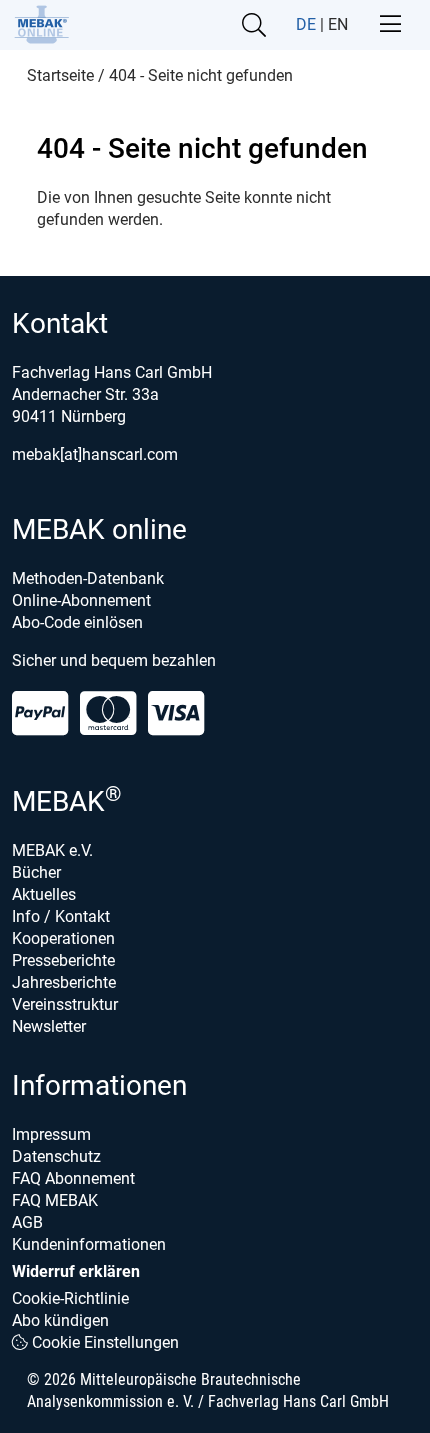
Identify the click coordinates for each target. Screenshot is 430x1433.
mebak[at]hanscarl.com (95, 454)
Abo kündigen (60, 1320)
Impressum (51, 1134)
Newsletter (49, 1026)
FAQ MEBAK (55, 1200)
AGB (27, 1222)
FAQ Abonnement (73, 1178)
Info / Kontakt (61, 916)
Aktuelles (44, 894)
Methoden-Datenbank (88, 578)
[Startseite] (41, 24)
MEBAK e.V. (52, 850)
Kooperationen (63, 938)
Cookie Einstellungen (103, 1342)
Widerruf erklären (76, 1271)
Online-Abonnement (81, 600)
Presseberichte (63, 960)
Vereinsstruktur (65, 1004)
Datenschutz (56, 1156)
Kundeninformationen (89, 1244)
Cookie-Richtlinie (70, 1298)
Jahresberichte (64, 982)
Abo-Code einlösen (77, 622)
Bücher (36, 872)
